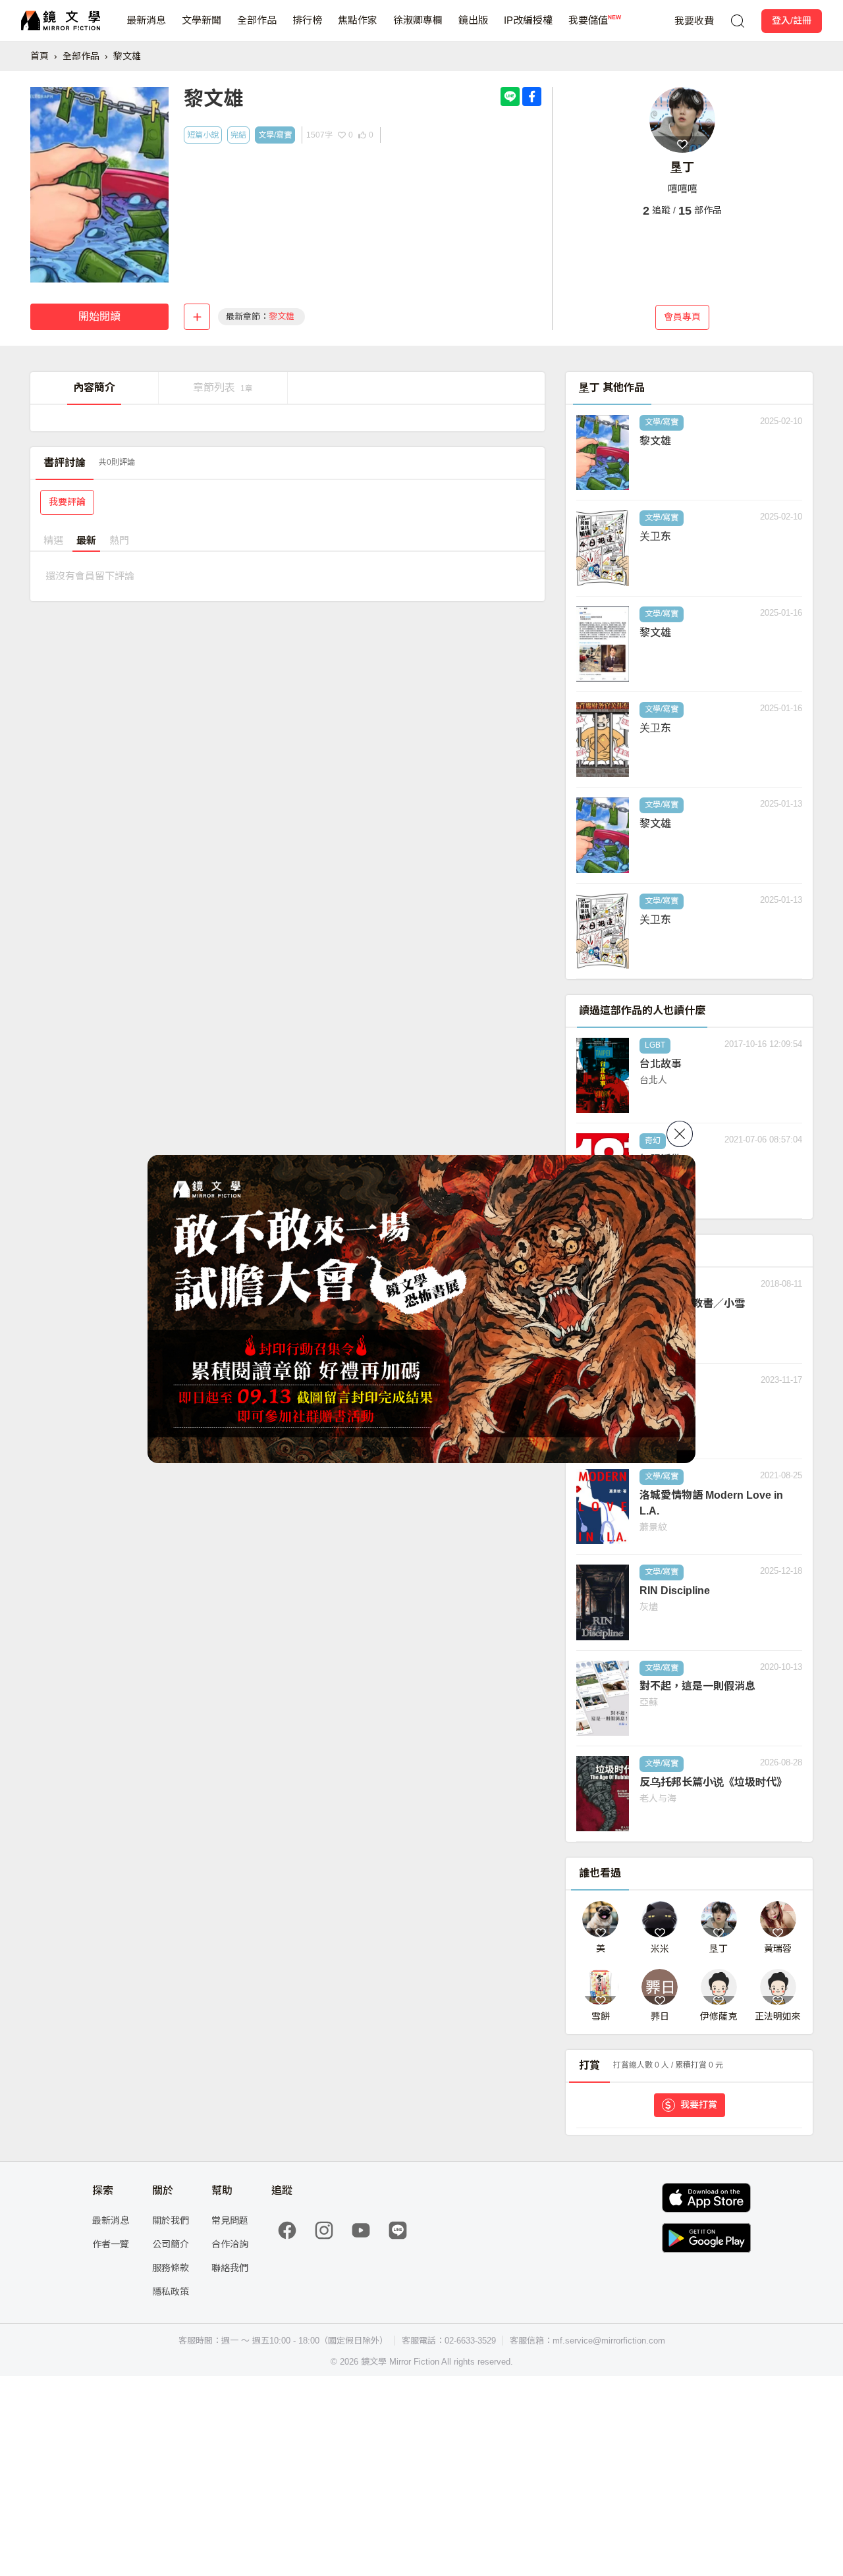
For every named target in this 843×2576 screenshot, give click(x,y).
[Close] (680, 1134)
